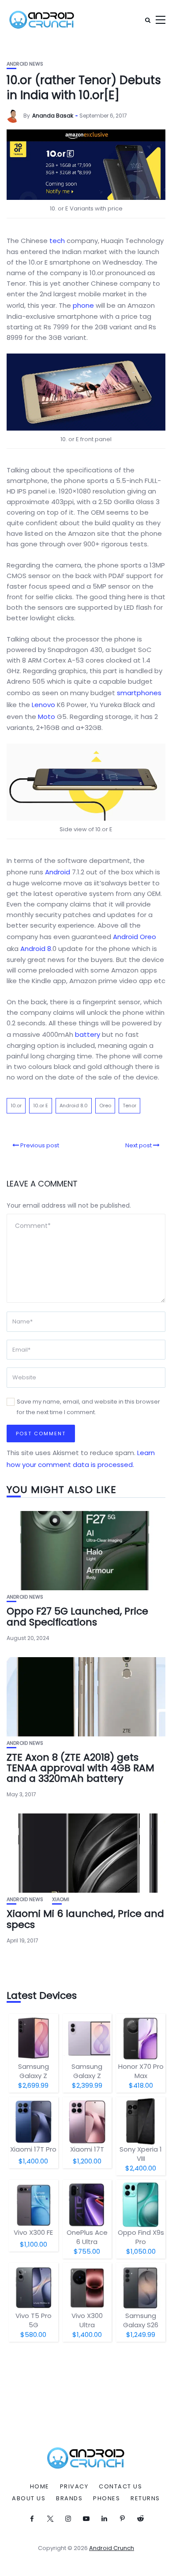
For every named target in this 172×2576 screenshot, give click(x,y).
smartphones (139, 693)
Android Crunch (112, 2548)
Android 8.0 (74, 1106)
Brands (69, 2499)
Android (58, 872)
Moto (47, 717)
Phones (107, 2499)
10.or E (41, 1106)
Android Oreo (135, 937)
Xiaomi (61, 1900)
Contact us (120, 2487)
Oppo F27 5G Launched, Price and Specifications (77, 1616)
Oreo (105, 1106)
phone (83, 305)
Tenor (129, 1106)
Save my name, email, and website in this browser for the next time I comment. (88, 1407)
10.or (16, 1106)
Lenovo (43, 705)
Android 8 (36, 949)
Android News (25, 64)
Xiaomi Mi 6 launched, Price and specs (85, 1919)
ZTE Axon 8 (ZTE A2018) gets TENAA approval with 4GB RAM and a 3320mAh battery (80, 1768)
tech (57, 241)
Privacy (74, 2487)
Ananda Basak (53, 116)
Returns (145, 2499)
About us (29, 2499)
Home (40, 2487)
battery (88, 1034)
